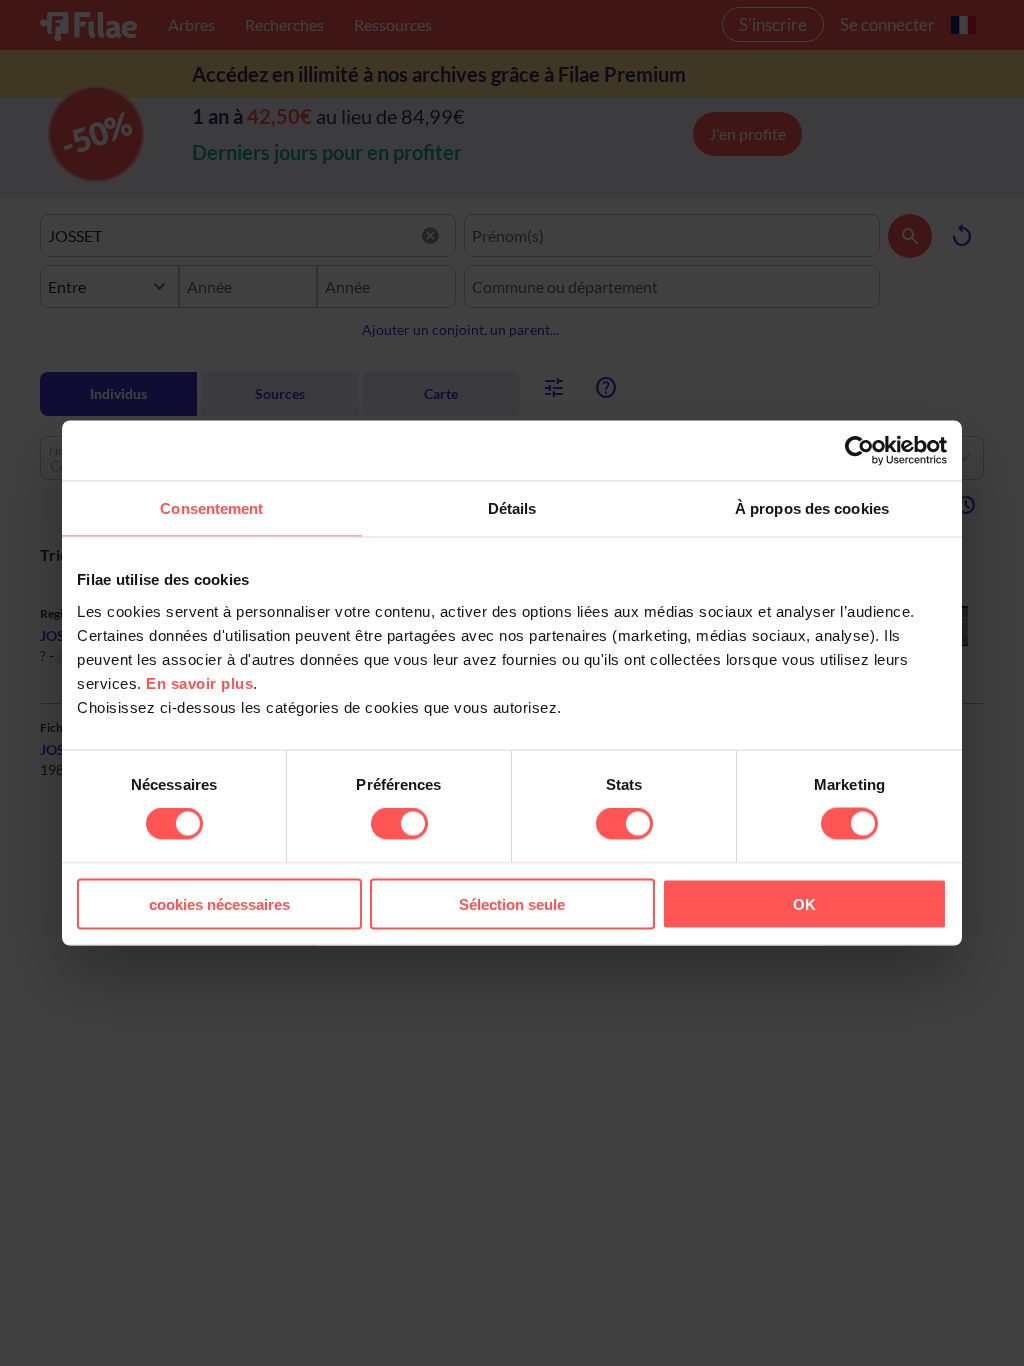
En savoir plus (199, 682)
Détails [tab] (512, 508)
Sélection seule (512, 903)
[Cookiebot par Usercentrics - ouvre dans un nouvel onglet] (859, 451)
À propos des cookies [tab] (812, 508)
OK (804, 903)
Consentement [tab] (211, 508)
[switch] (399, 824)
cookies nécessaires (219, 903)
